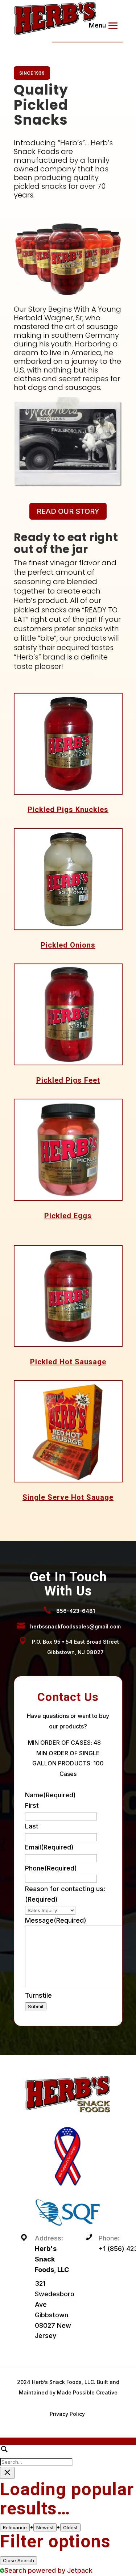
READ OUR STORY (68, 511)
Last (32, 1826)
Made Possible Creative (87, 2392)
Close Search (18, 2560)
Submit (36, 2006)
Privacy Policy (67, 2414)
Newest (45, 2527)
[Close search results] (7, 2473)
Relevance (15, 2527)
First (32, 1805)
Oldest (70, 2527)
